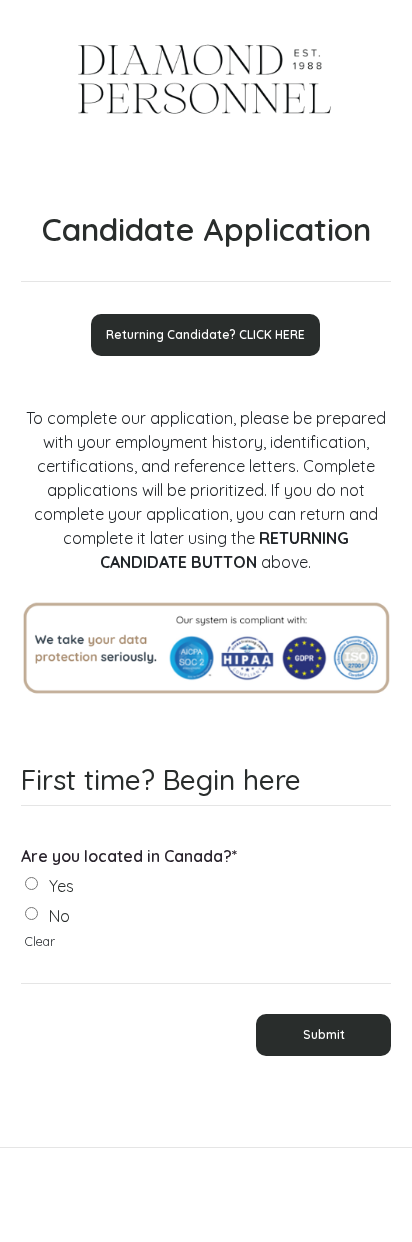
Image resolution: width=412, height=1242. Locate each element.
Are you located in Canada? (129, 856)
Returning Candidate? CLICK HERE (205, 334)
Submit (324, 1034)
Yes (61, 886)
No (59, 916)
